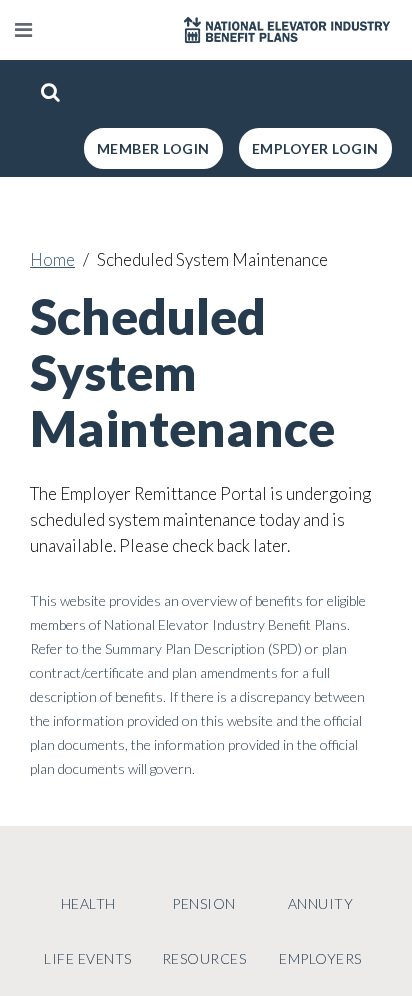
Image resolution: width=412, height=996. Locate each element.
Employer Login (315, 148)
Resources (204, 958)
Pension (204, 903)
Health (88, 903)
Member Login (153, 148)
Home (52, 259)
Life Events (88, 958)
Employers (320, 958)
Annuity (321, 903)
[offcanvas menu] (23, 30)
